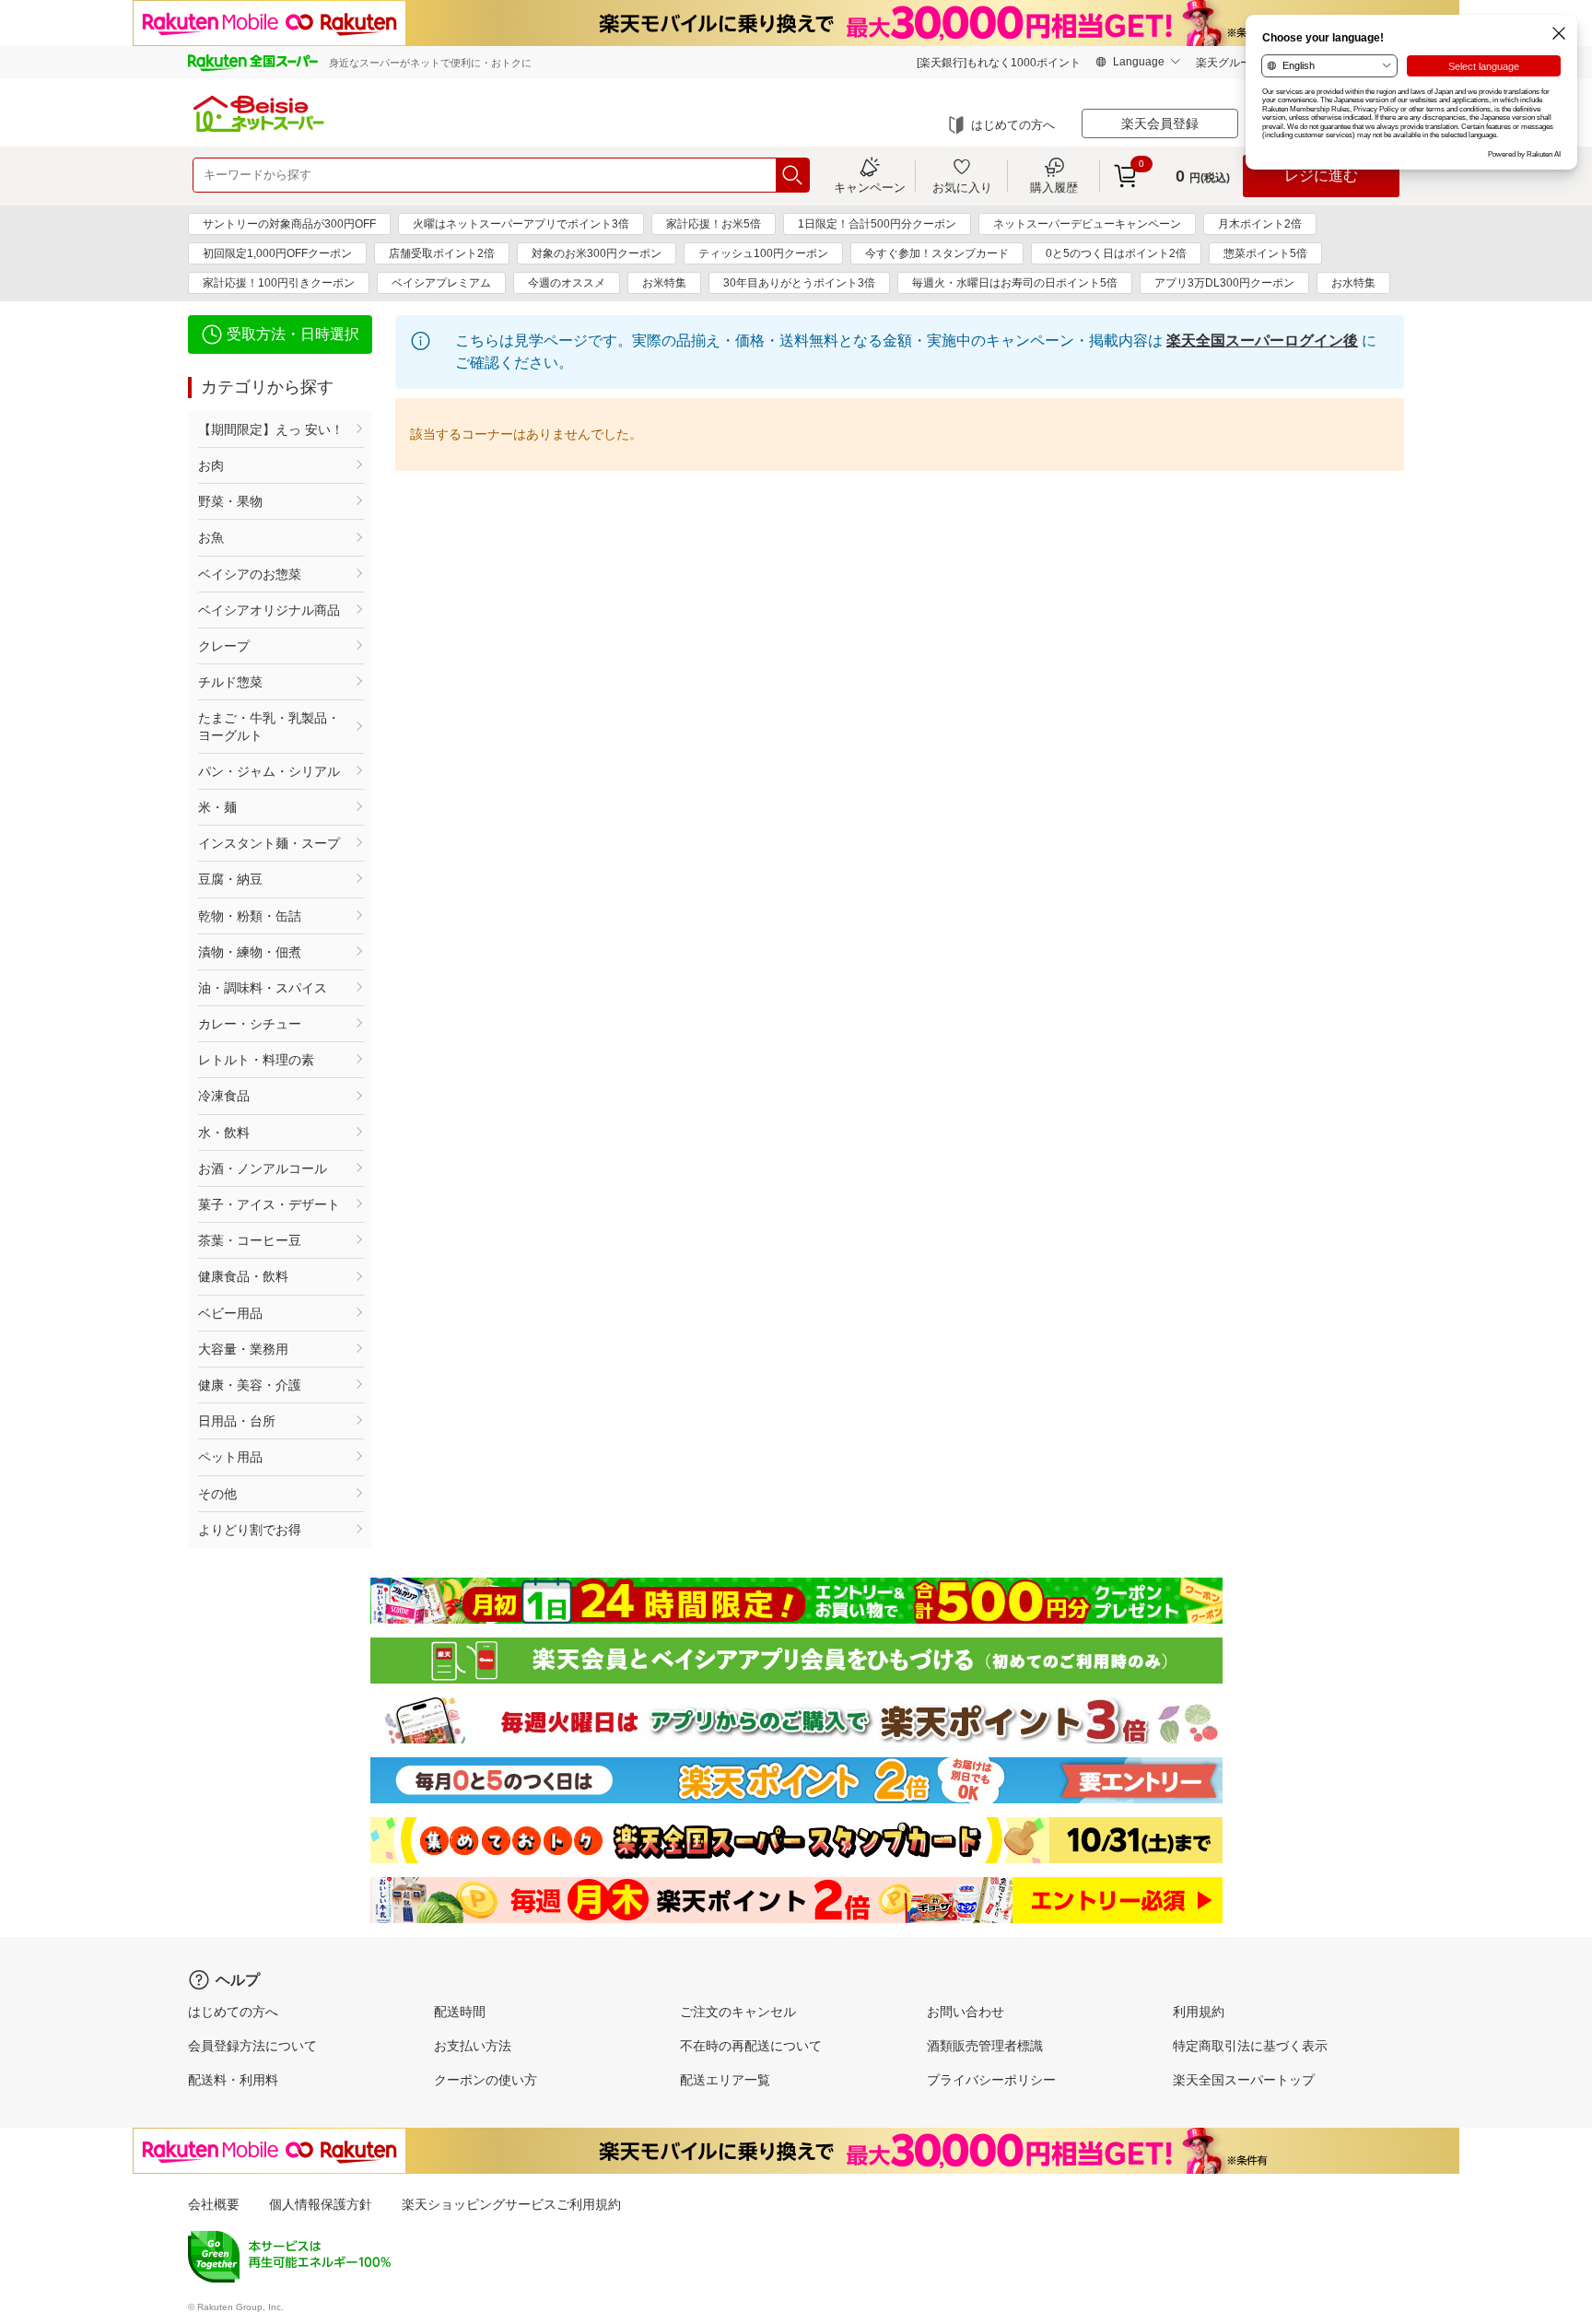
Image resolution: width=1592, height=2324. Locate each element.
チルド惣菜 (230, 682)
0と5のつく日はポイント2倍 (1116, 253)
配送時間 (460, 2012)
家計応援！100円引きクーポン (279, 283)
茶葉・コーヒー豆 (250, 1240)
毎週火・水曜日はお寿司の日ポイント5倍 (1015, 283)
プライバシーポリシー (991, 2080)
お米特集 (664, 283)
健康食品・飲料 (243, 1276)
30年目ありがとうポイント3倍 (799, 283)
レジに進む (1321, 176)
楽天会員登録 (1160, 123)
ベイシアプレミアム (441, 283)
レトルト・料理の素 (256, 1060)
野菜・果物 (230, 501)
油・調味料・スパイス (263, 988)
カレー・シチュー (250, 1024)
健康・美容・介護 (250, 1385)
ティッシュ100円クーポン (763, 253)
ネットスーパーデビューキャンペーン (1087, 224)
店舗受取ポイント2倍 (442, 253)
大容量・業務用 (243, 1349)
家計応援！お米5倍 (714, 224)
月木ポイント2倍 (1260, 224)
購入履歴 (1054, 187)
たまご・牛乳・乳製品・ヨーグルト (269, 726)
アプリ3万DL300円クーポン (1224, 283)
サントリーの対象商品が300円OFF (289, 224)
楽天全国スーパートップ (1244, 2080)
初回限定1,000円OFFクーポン (277, 253)
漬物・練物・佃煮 (250, 952)
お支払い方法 (473, 2046)
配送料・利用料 (233, 2080)
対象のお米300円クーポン (597, 253)
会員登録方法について (252, 2046)
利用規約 (1199, 2012)
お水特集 (1353, 283)
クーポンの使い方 (486, 2080)
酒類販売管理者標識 (985, 2046)
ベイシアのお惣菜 (250, 574)
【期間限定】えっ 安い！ (271, 429)
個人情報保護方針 (321, 2204)
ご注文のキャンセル (738, 2012)
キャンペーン (870, 187)
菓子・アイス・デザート (269, 1204)
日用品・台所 (237, 1421)
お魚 (211, 537)
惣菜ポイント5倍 (1265, 253)
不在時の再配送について (751, 2046)
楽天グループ (1229, 63)
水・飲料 (224, 1133)
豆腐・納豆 (230, 879)
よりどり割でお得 (250, 1530)
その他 (217, 1494)
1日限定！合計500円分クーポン (877, 224)
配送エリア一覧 (725, 2080)
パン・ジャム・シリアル (269, 771)
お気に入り (962, 187)
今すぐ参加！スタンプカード (937, 253)
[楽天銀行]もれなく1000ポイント (999, 63)
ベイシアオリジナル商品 (269, 610)
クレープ (224, 646)
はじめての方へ (1013, 125)
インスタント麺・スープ (269, 843)
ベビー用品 (230, 1313)
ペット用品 (230, 1457)
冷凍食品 (224, 1096)
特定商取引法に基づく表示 (1250, 2046)
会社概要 (214, 2204)
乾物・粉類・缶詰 (250, 916)
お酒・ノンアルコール (263, 1168)
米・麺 (217, 807)
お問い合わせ (966, 2012)
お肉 (211, 465)
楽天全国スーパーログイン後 (1262, 340)
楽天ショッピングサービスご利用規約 (511, 2204)
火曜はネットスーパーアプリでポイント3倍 (521, 224)
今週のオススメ (567, 283)
